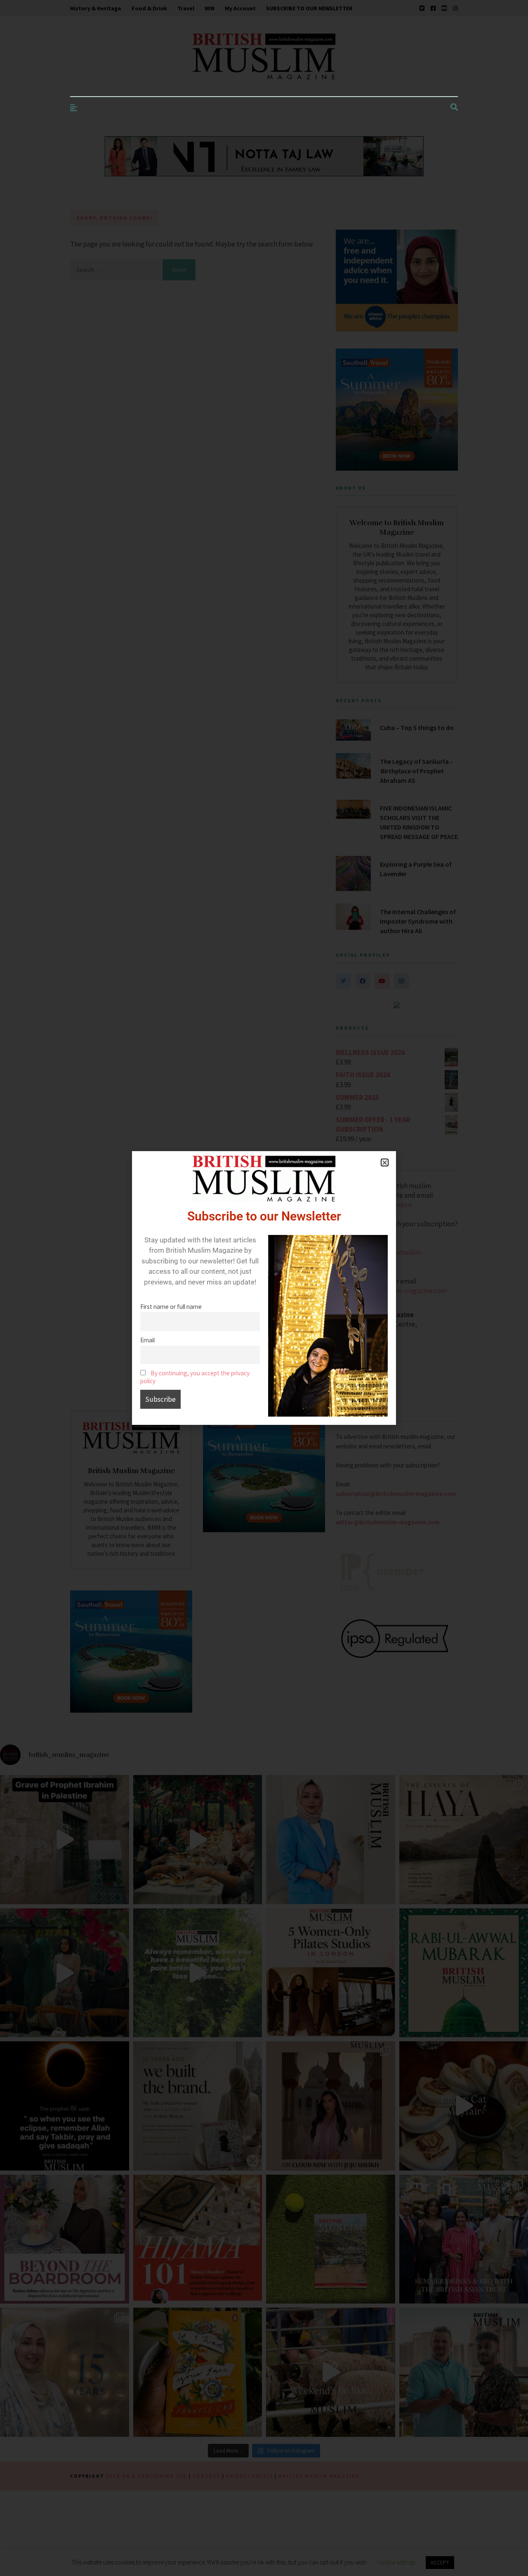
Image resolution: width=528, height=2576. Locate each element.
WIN (210, 8)
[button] (385, 1162)
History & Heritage (96, 8)
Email (147, 1340)
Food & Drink (149, 8)
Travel (186, 8)
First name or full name (171, 1307)
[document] (264, 1288)
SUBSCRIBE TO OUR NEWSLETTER (309, 8)
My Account (240, 8)
